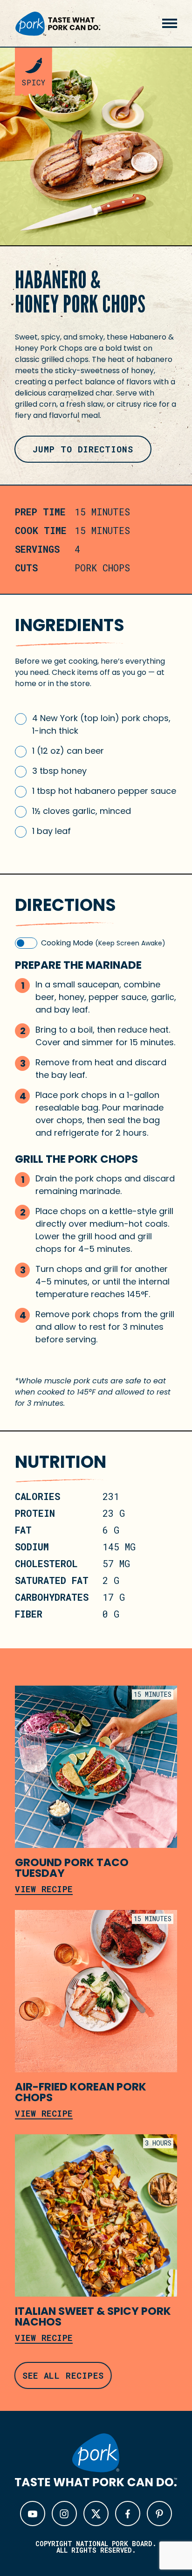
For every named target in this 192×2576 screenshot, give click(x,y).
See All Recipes (63, 2375)
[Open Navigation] (170, 23)
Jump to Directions (83, 449)
